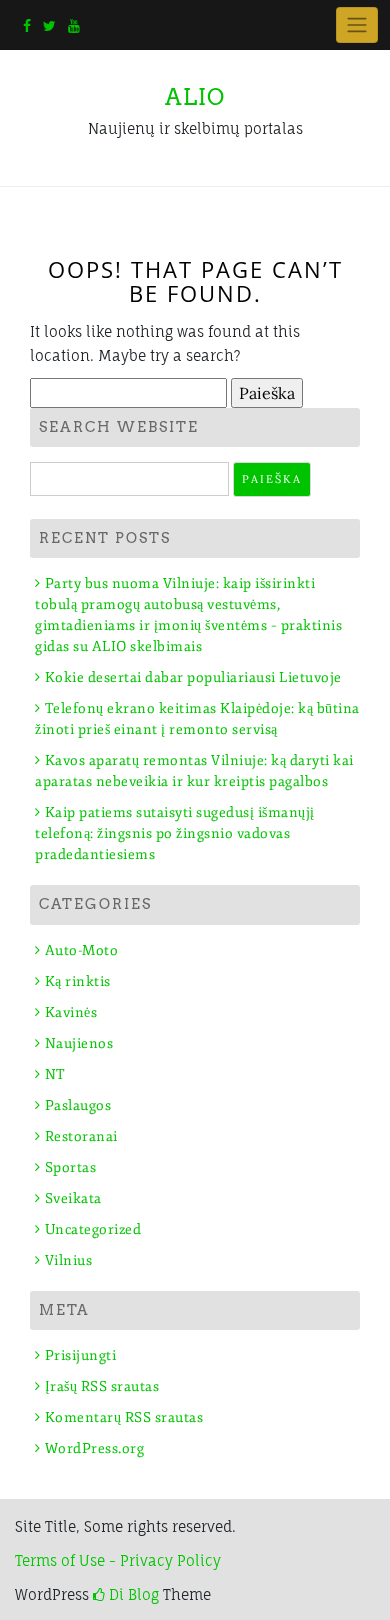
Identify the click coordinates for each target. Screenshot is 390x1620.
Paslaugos (78, 1105)
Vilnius (68, 1260)
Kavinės (71, 1012)
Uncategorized (93, 1229)
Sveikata (73, 1198)
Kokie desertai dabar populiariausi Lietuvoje (193, 677)
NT (55, 1074)
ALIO (195, 97)
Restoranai (81, 1136)
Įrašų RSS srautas (102, 1386)
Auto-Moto (81, 950)
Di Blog (132, 1594)
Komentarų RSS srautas (124, 1417)
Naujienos (79, 1043)
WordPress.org (94, 1448)
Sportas (70, 1167)
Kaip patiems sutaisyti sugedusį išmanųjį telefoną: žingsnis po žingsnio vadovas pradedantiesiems (175, 833)
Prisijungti (80, 1355)
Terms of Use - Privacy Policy (118, 1560)
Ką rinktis (78, 981)
